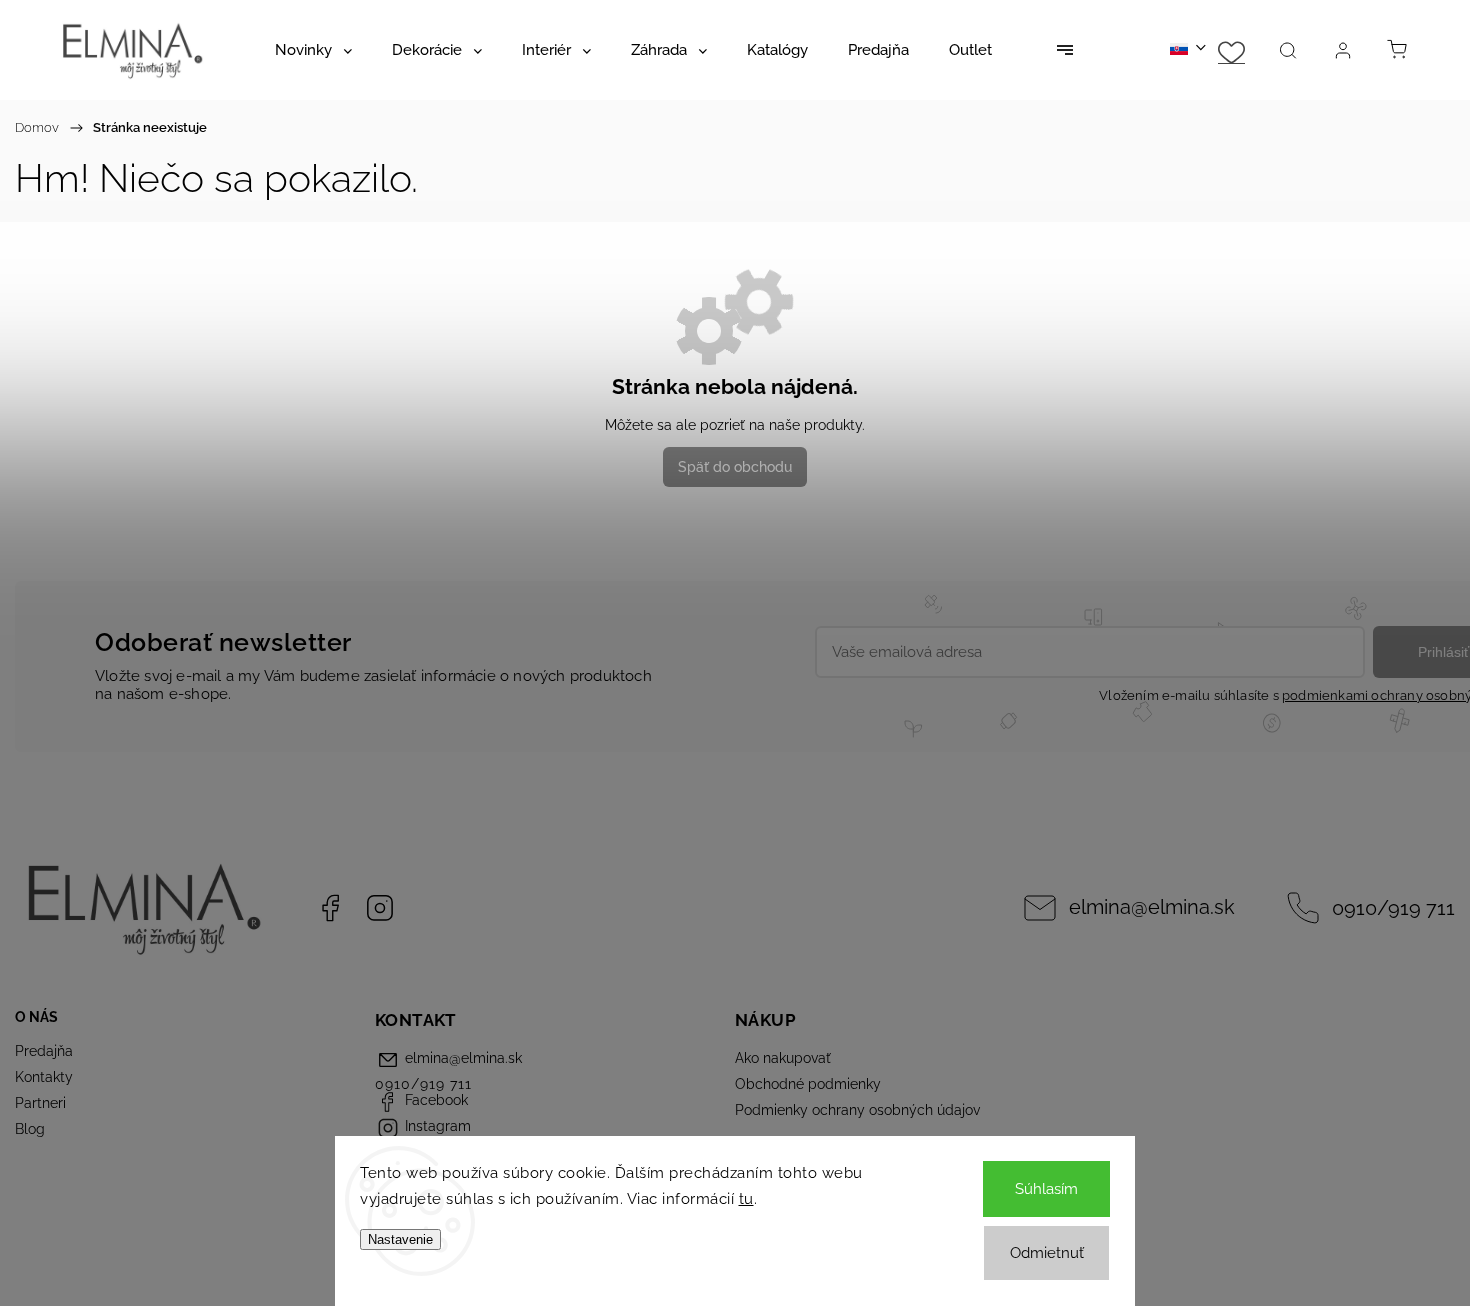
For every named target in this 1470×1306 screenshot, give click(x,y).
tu (746, 1199)
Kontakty (44, 1077)
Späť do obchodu (735, 467)
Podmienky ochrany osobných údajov (857, 1110)
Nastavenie (400, 1239)
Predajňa (44, 1051)
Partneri (40, 1103)
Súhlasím (1046, 1189)
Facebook (330, 908)
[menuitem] (313, 50)
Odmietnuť (1047, 1253)
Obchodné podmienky (808, 1084)
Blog (30, 1129)
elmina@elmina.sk (1152, 907)
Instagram (380, 908)
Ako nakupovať (783, 1058)
